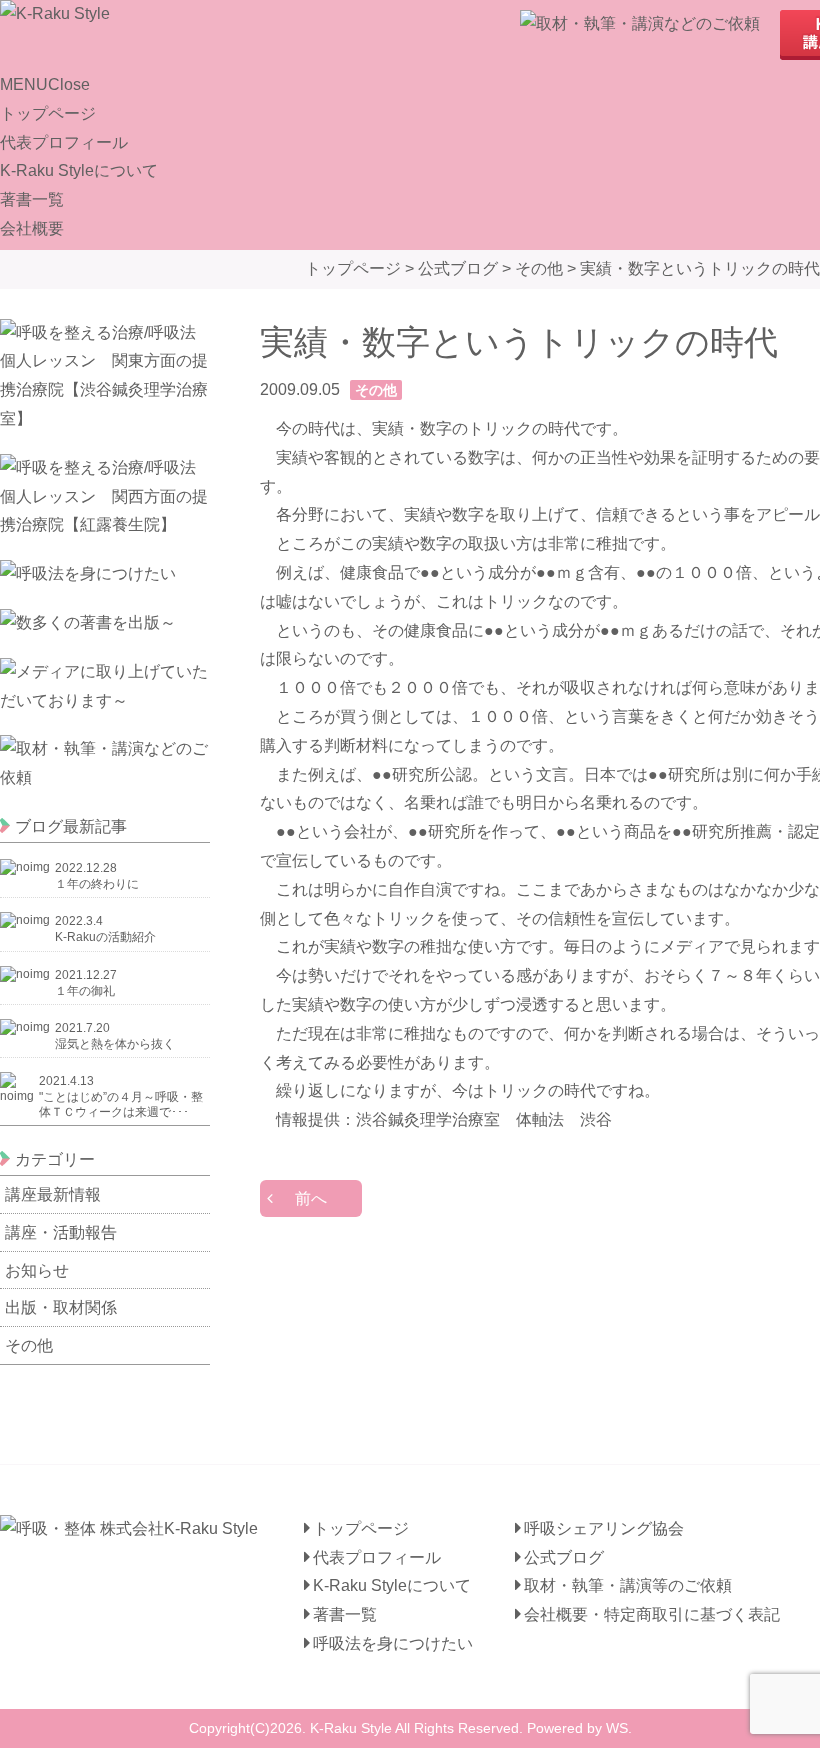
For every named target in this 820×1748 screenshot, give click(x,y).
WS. (619, 1728)
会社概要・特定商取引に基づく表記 (652, 1614)
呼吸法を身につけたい (393, 1643)
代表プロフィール (64, 142)
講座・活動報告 (61, 1232)
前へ (311, 1198)
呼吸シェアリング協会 (604, 1528)
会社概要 (32, 228)
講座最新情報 (53, 1194)
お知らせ (37, 1270)
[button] (45, 84)
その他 (29, 1345)
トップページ (48, 113)
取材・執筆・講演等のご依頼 (628, 1585)
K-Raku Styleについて (79, 170)
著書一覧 (32, 199)
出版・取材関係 (61, 1307)
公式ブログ (564, 1557)
